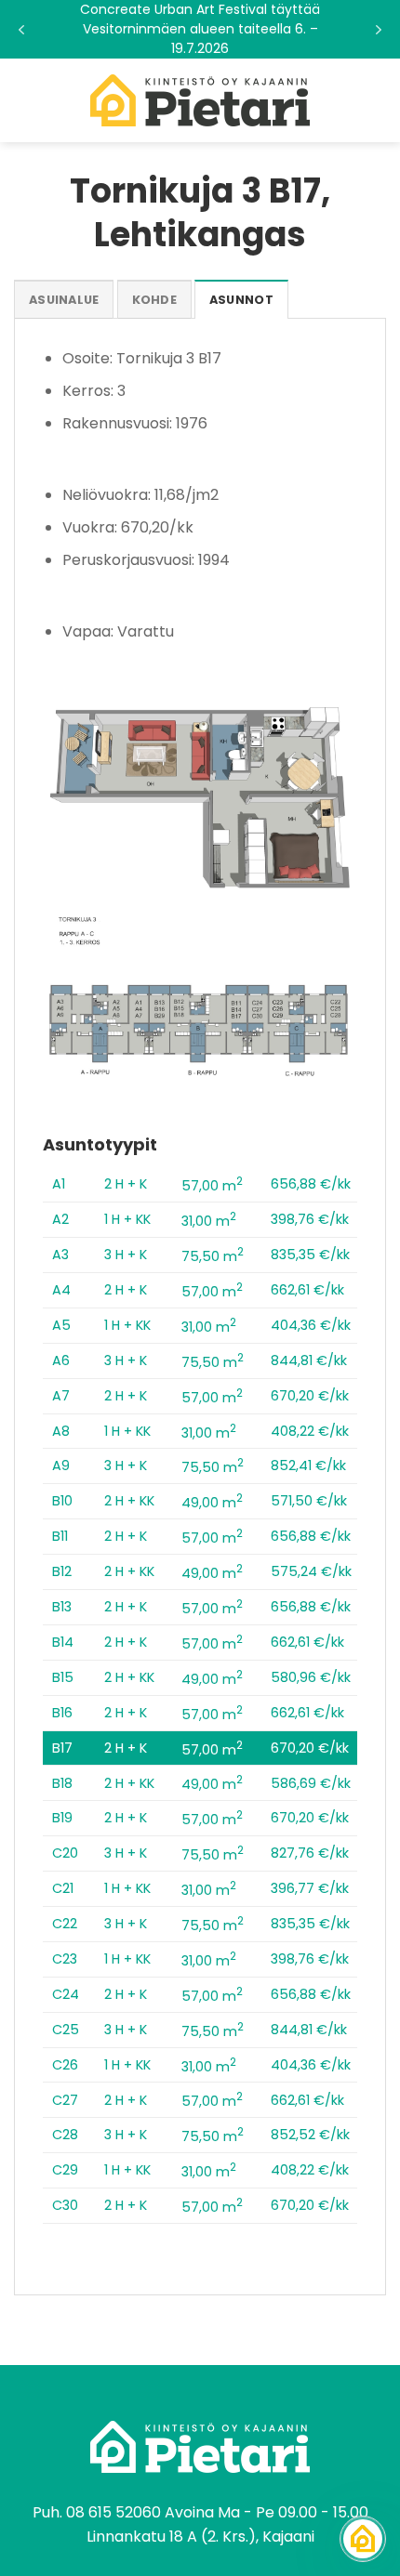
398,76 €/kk (310, 1219)
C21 (63, 1888)
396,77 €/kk (310, 1888)
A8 (61, 1431)
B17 (62, 1748)
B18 (62, 1783)
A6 (61, 1360)
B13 (62, 1607)
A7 (61, 1396)
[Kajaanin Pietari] (200, 100)
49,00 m (212, 1503)
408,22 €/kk (310, 1431)
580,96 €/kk (311, 1677)
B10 (62, 1501)
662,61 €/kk (307, 1290)
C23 (65, 1959)
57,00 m (212, 1186)
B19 (62, 1818)
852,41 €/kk (308, 1465)
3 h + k (126, 1255)
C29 (65, 2170)
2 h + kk (129, 1501)
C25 (66, 2030)
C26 (65, 2065)
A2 (60, 1219)
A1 (59, 1184)
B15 (63, 1677)
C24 (66, 1994)
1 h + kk (127, 1219)
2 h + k (126, 1184)
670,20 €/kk (310, 1396)
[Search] (379, 100)
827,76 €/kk (310, 1853)
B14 (63, 1642)
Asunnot (241, 300)
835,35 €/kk (310, 1255)
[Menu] (25, 100)
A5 (61, 1325)
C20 (65, 1853)
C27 (65, 2100)
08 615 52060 (113, 2512)
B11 (60, 1536)
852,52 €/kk (310, 2135)
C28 (65, 2135)
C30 (65, 2205)
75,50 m (213, 1256)
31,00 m (209, 1221)
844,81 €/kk (309, 1360)
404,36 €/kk (311, 1325)
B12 (62, 1571)
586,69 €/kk (311, 1783)
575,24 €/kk (311, 1571)
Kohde (154, 300)
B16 (62, 1713)
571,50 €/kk (309, 1501)
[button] (200, 29)
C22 (65, 1924)
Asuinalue (64, 300)
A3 (60, 1255)
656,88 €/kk (311, 1184)
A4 (61, 1290)
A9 (61, 1465)
